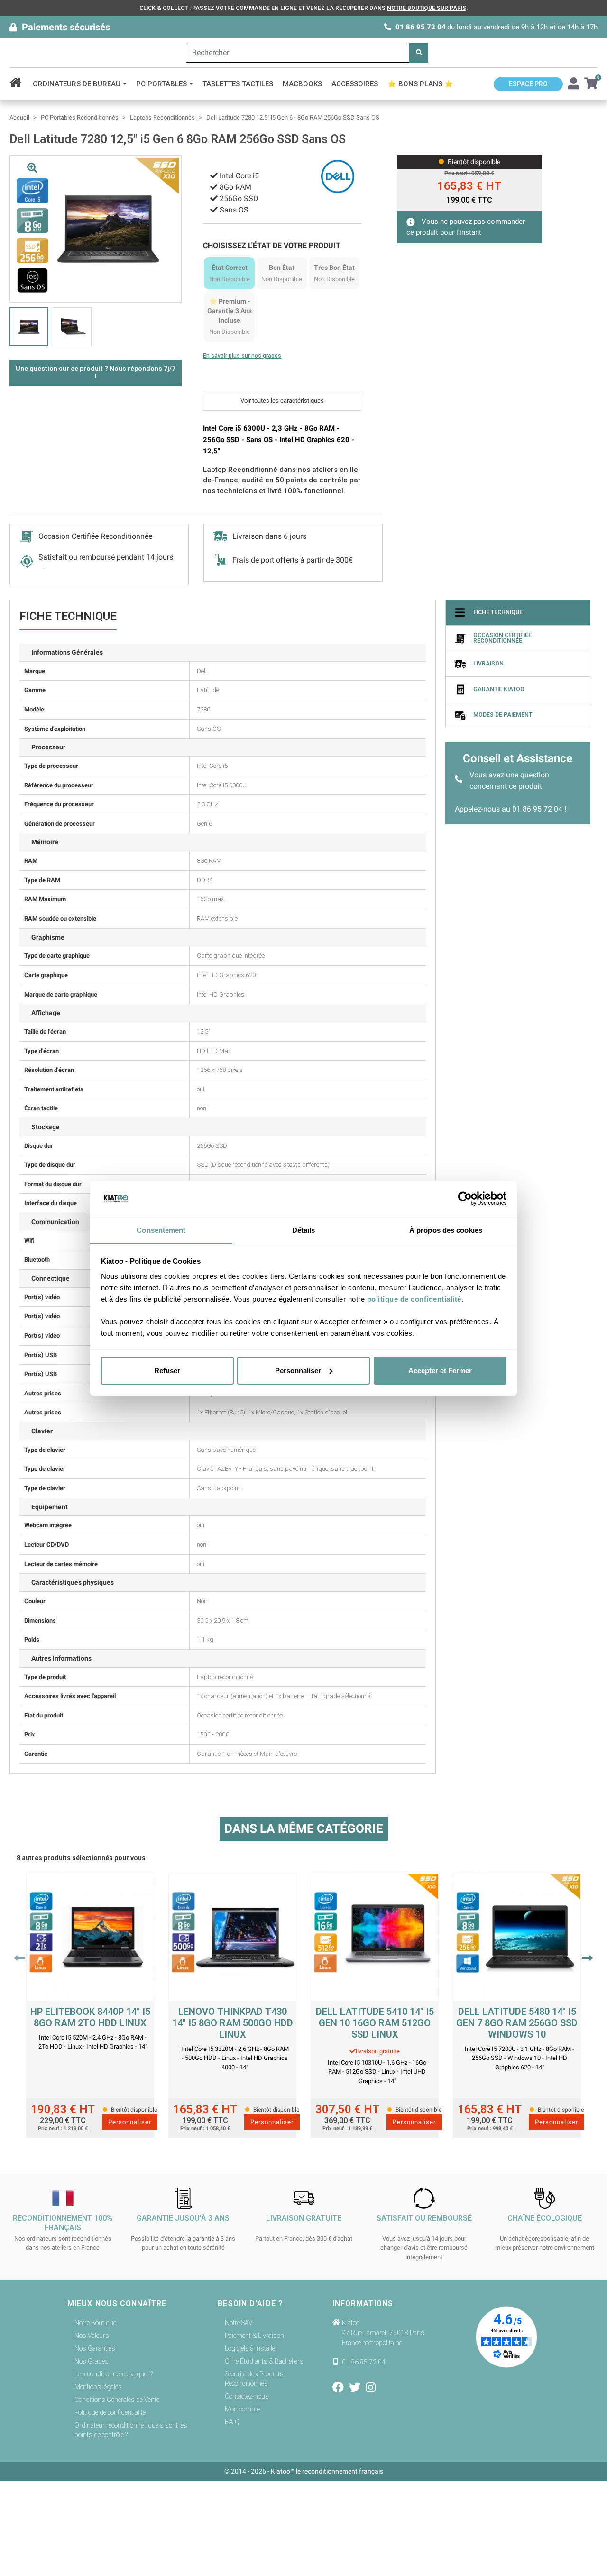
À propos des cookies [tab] (446, 1230)
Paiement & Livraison (254, 2336)
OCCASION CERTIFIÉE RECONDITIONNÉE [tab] (502, 638)
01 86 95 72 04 (421, 27)
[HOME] (19, 84)
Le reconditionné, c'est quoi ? (114, 2374)
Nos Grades (92, 2361)
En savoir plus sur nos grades (242, 356)
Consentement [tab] (161, 1230)
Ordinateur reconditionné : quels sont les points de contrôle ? (131, 2430)
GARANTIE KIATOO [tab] (499, 690)
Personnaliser (298, 1371)
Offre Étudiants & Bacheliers (264, 2361)
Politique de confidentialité (110, 2412)
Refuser (167, 1371)
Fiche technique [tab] (498, 613)
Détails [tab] (304, 1230)
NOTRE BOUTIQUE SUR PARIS (427, 8)
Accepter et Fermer (440, 1371)
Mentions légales (98, 2387)
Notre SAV (239, 2323)
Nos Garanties (95, 2348)
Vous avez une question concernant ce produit (509, 780)
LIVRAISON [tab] (488, 664)
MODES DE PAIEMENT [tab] (503, 715)
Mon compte (242, 2409)
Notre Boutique (95, 2323)
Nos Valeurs (92, 2336)
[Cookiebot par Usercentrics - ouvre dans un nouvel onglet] (465, 1199)
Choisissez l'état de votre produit (272, 245)
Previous (20, 1958)
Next (587, 1958)
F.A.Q (232, 2422)
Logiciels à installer (251, 2348)
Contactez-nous (247, 2396)
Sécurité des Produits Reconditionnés (254, 2379)
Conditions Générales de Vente (117, 2400)
